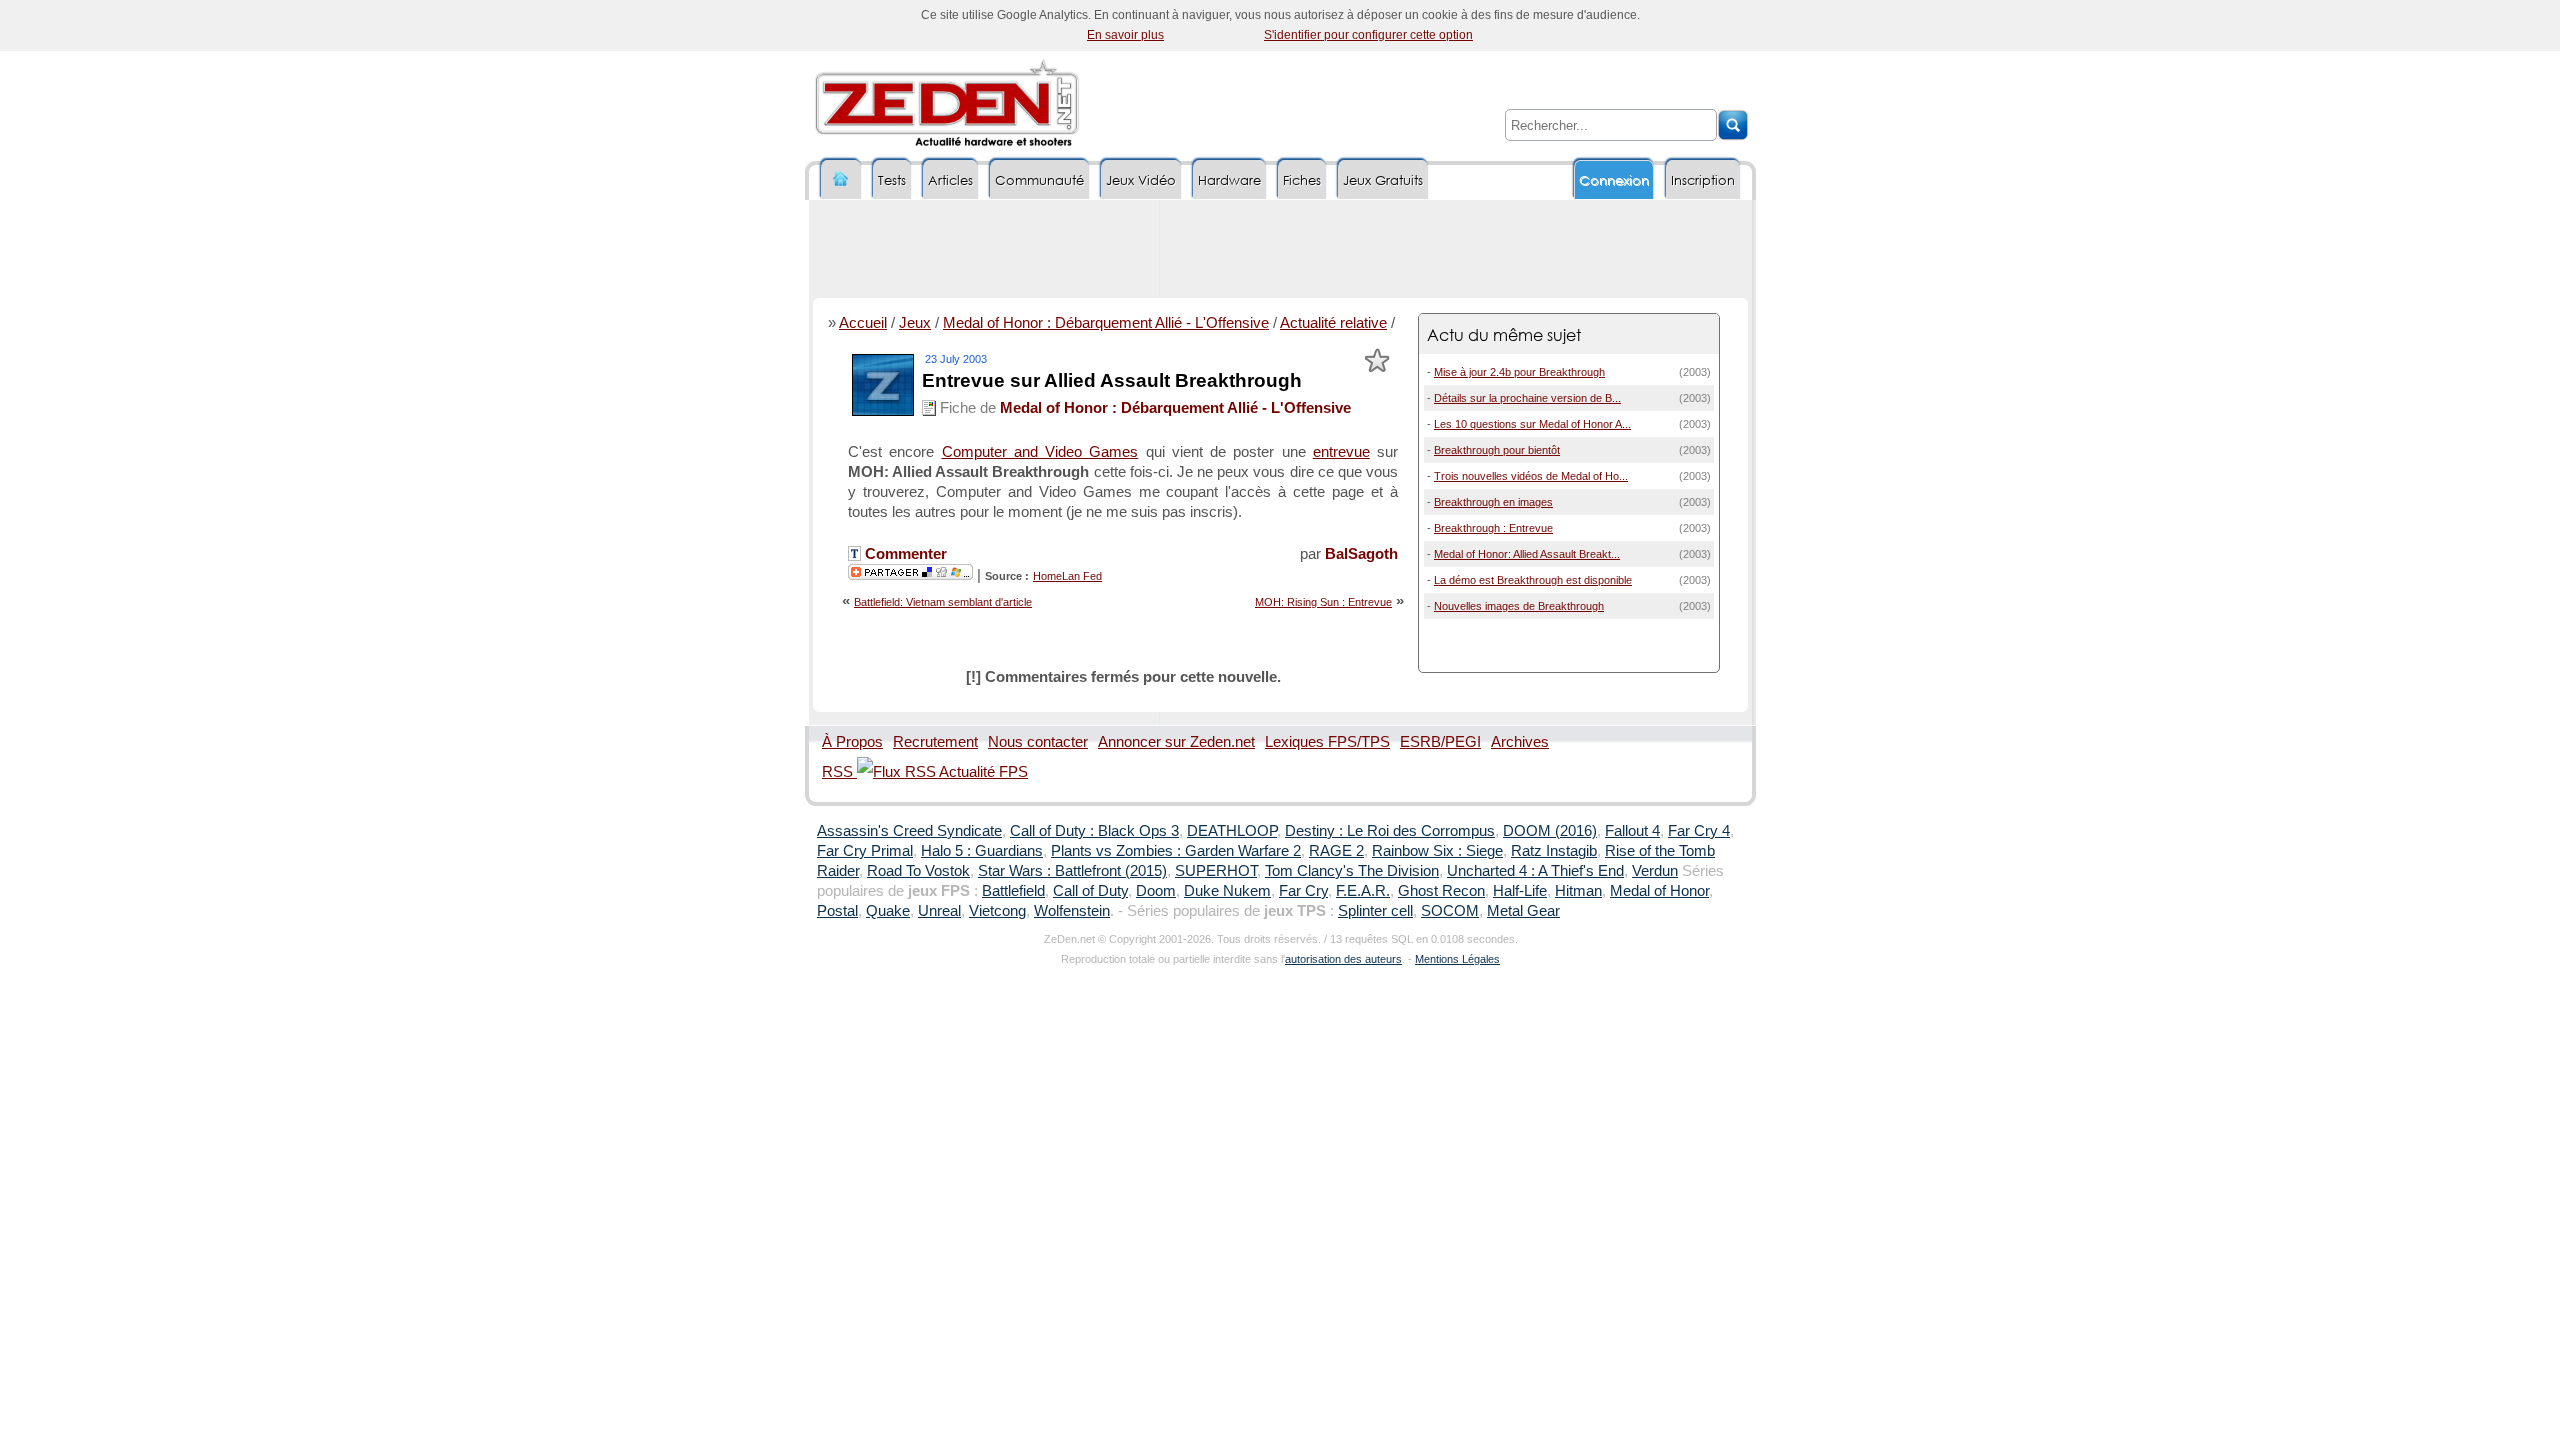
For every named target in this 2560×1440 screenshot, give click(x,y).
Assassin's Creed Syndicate (909, 831)
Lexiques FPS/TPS (1327, 742)
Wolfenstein (1072, 911)
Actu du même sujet (1504, 334)
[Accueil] (841, 179)
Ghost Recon (1441, 891)
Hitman (1578, 891)
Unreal (939, 911)
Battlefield (1013, 891)
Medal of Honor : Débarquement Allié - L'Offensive (1106, 323)
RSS (839, 772)
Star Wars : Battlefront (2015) (1072, 871)
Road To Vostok (918, 871)
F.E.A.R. (1363, 891)
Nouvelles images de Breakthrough (1519, 606)
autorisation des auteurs (1343, 959)
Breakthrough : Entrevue (1493, 528)
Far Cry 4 (1699, 831)
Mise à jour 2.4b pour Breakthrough (1519, 372)
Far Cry (1303, 891)
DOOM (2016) (1550, 831)
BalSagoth (1361, 554)
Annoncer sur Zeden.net (1176, 742)
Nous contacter (1038, 742)
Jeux (915, 323)
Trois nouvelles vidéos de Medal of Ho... (1531, 476)
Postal (837, 911)
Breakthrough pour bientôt (1497, 450)
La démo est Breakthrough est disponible (1533, 580)
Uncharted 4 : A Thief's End (1535, 871)
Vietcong (997, 911)
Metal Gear (1523, 911)
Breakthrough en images (1493, 502)
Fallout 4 (1632, 831)
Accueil (863, 323)
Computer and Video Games (1040, 452)
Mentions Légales (1457, 959)
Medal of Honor (1659, 891)
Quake (888, 911)
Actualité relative (1333, 323)
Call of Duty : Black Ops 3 (1094, 831)
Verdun (1655, 871)
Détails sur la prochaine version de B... (1527, 398)
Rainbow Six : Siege (1437, 851)
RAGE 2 (1336, 851)
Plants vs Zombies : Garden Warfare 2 (1176, 851)
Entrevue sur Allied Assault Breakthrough (1112, 380)
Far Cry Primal (865, 851)
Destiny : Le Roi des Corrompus (1390, 831)
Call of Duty (1090, 891)
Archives (1520, 742)
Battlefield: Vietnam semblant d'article (943, 602)
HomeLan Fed (1067, 576)
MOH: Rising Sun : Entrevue (1323, 602)
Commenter (904, 554)
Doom (1156, 891)
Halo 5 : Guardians (982, 851)
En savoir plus (1125, 35)
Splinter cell (1375, 911)
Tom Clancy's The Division (1352, 871)
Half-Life (1520, 891)
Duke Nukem (1227, 891)
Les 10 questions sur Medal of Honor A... (1532, 424)
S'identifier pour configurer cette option (1368, 35)
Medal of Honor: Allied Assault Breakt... (1527, 554)
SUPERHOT (1216, 871)
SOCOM (1450, 911)
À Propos (852, 742)
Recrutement (935, 742)
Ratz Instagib (1554, 851)
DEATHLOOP (1232, 831)
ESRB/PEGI (1440, 742)
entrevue (1341, 452)
